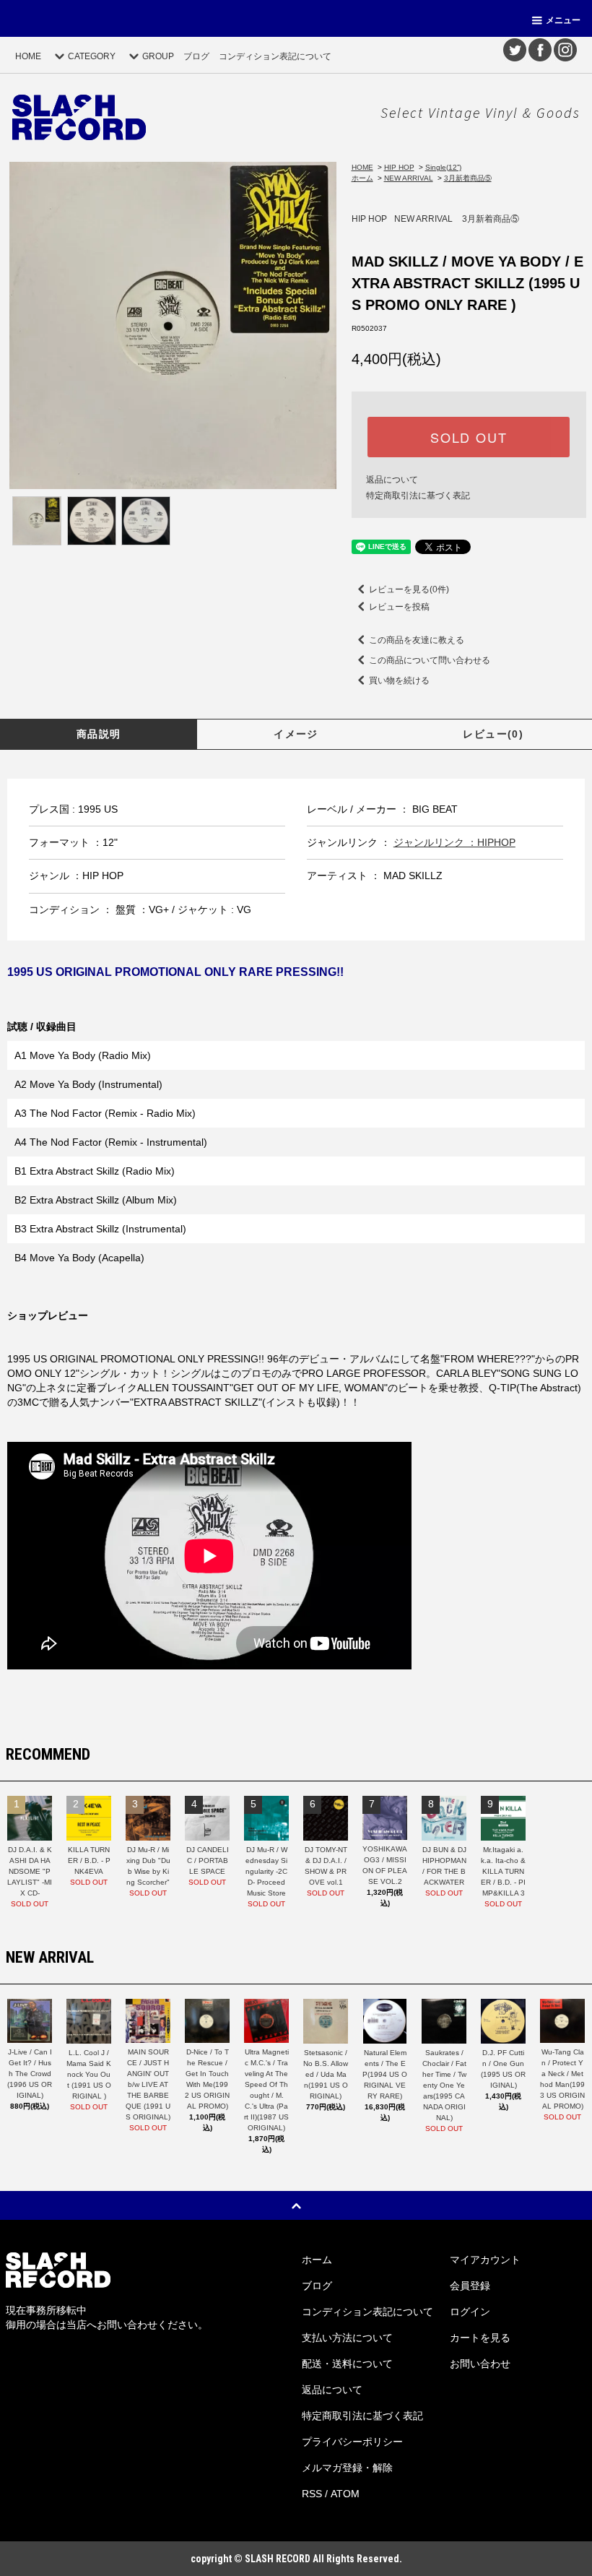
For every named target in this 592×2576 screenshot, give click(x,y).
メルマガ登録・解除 (347, 2468)
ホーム (362, 178)
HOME (28, 56)
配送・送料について (347, 2364)
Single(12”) (443, 167)
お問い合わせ (480, 2364)
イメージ (296, 734)
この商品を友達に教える (417, 640)
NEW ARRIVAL (409, 178)
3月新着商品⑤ (468, 178)
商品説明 (99, 734)
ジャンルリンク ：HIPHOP (454, 842)
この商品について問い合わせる (430, 660)
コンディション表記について (275, 56)
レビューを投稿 (399, 607)
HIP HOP (399, 167)
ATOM (345, 2494)
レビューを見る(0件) (409, 589)
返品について (392, 480)
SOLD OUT (469, 437)
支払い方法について (347, 2338)
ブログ (196, 56)
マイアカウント (485, 2260)
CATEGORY (92, 56)
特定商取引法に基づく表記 (418, 496)
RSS (312, 2494)
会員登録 (470, 2286)
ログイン (470, 2312)
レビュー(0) (493, 734)
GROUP (158, 56)
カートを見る (480, 2338)
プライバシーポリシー (352, 2442)
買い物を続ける (399, 680)
